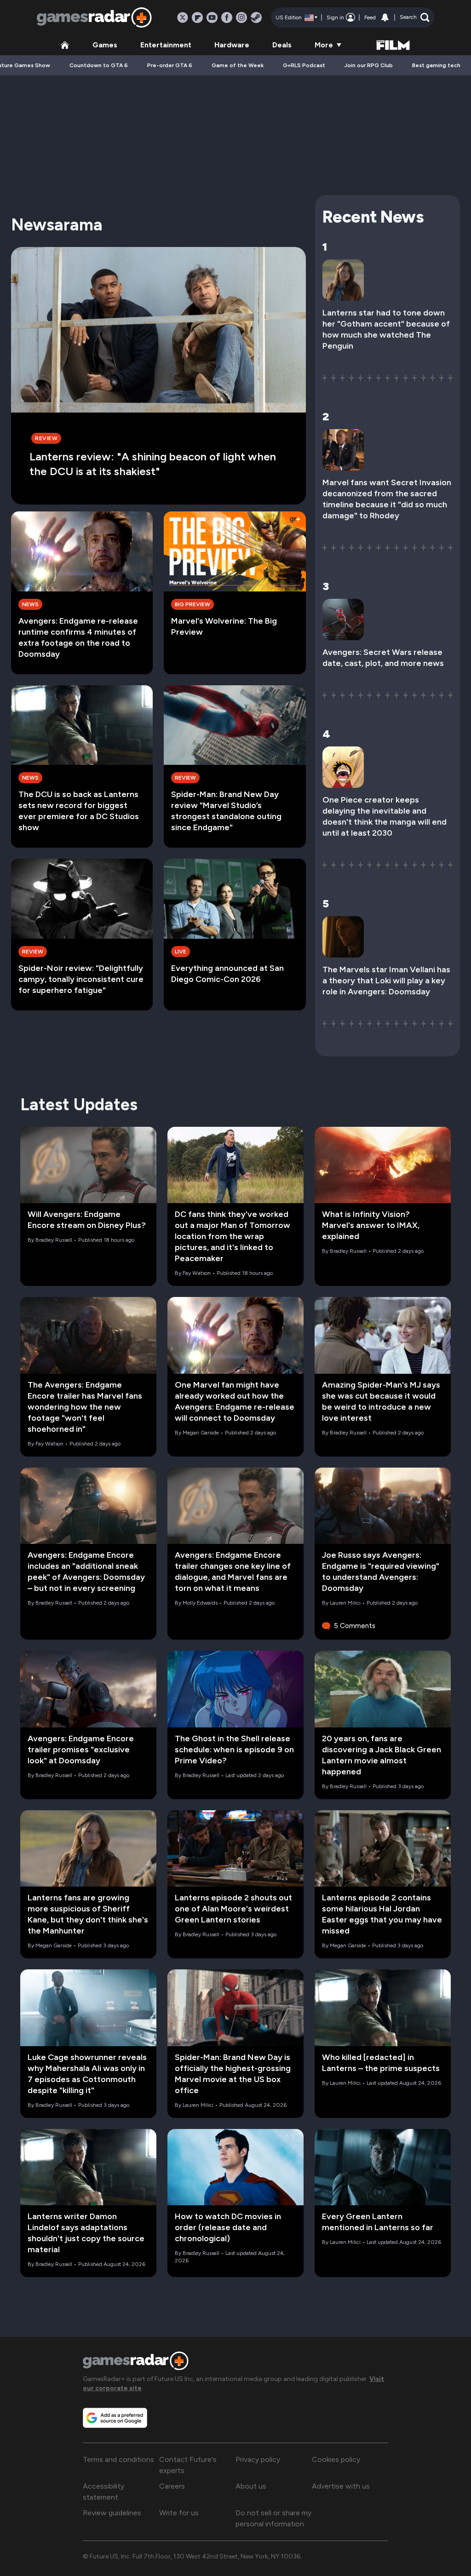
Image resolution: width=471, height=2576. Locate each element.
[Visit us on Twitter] (183, 17)
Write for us (179, 2513)
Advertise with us (341, 2486)
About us (251, 2486)
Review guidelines (112, 2513)
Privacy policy (258, 2459)
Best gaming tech (436, 65)
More (324, 45)
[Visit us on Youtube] (212, 17)
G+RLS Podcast (304, 65)
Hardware (232, 45)
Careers (172, 2486)
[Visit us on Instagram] (241, 17)
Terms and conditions (118, 2459)
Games (105, 45)
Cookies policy (336, 2459)
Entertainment (166, 45)
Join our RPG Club (369, 65)
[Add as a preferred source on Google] (115, 2418)
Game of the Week (238, 65)
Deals (282, 45)
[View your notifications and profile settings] (385, 17)
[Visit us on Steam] (256, 17)
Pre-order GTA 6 (170, 65)
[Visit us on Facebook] (227, 17)
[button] (415, 17)
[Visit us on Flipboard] (197, 17)
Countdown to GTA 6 (99, 65)
